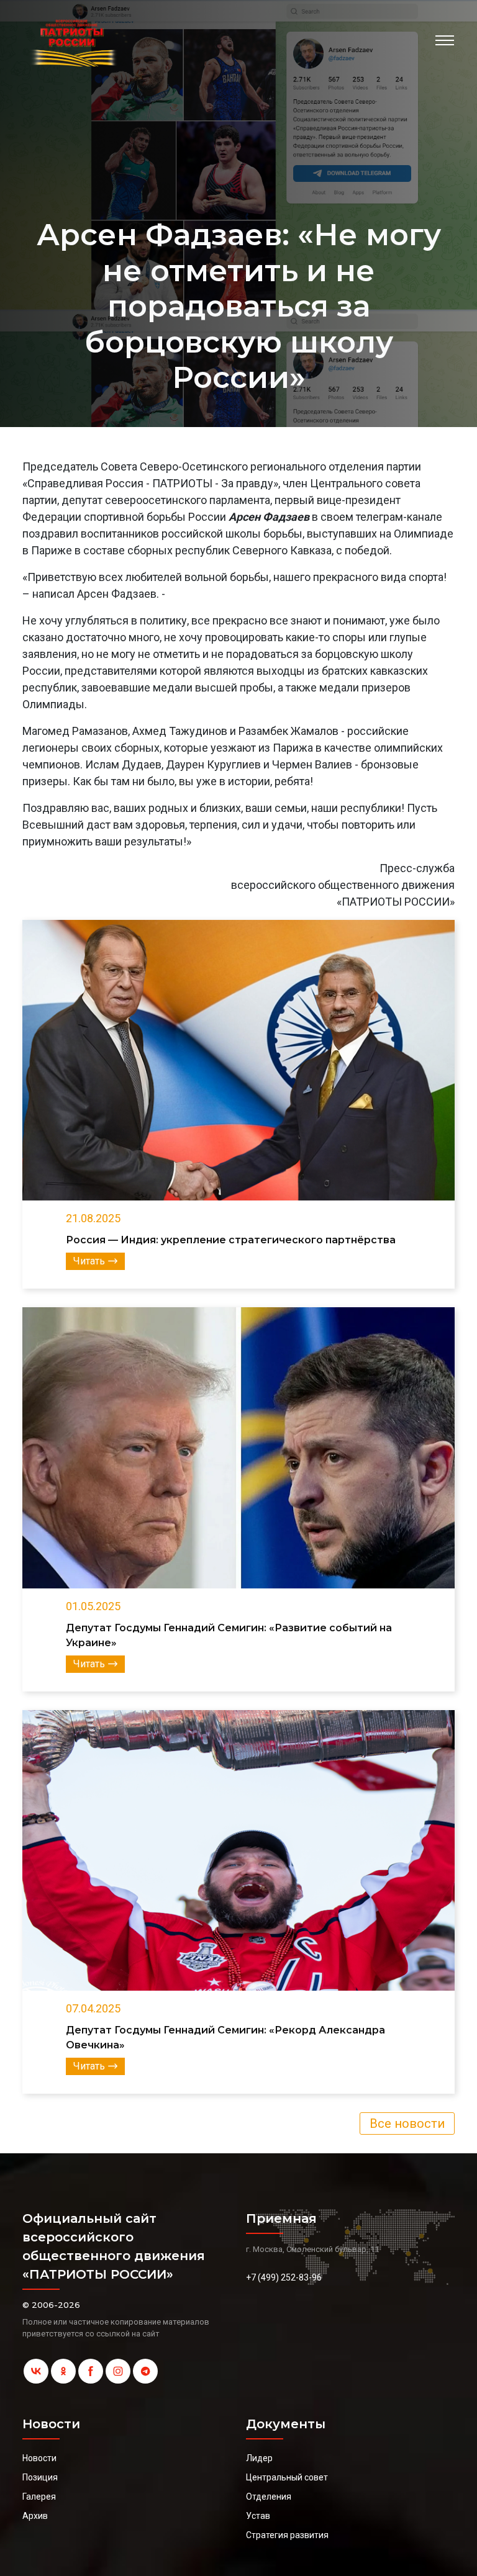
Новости (39, 2458)
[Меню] (445, 40)
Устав (258, 2516)
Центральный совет (287, 2477)
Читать (89, 1261)
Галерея (39, 2497)
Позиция (40, 2477)
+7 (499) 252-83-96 (284, 2277)
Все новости (407, 2123)
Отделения (269, 2497)
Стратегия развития (287, 2535)
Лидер (259, 2458)
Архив (35, 2516)
